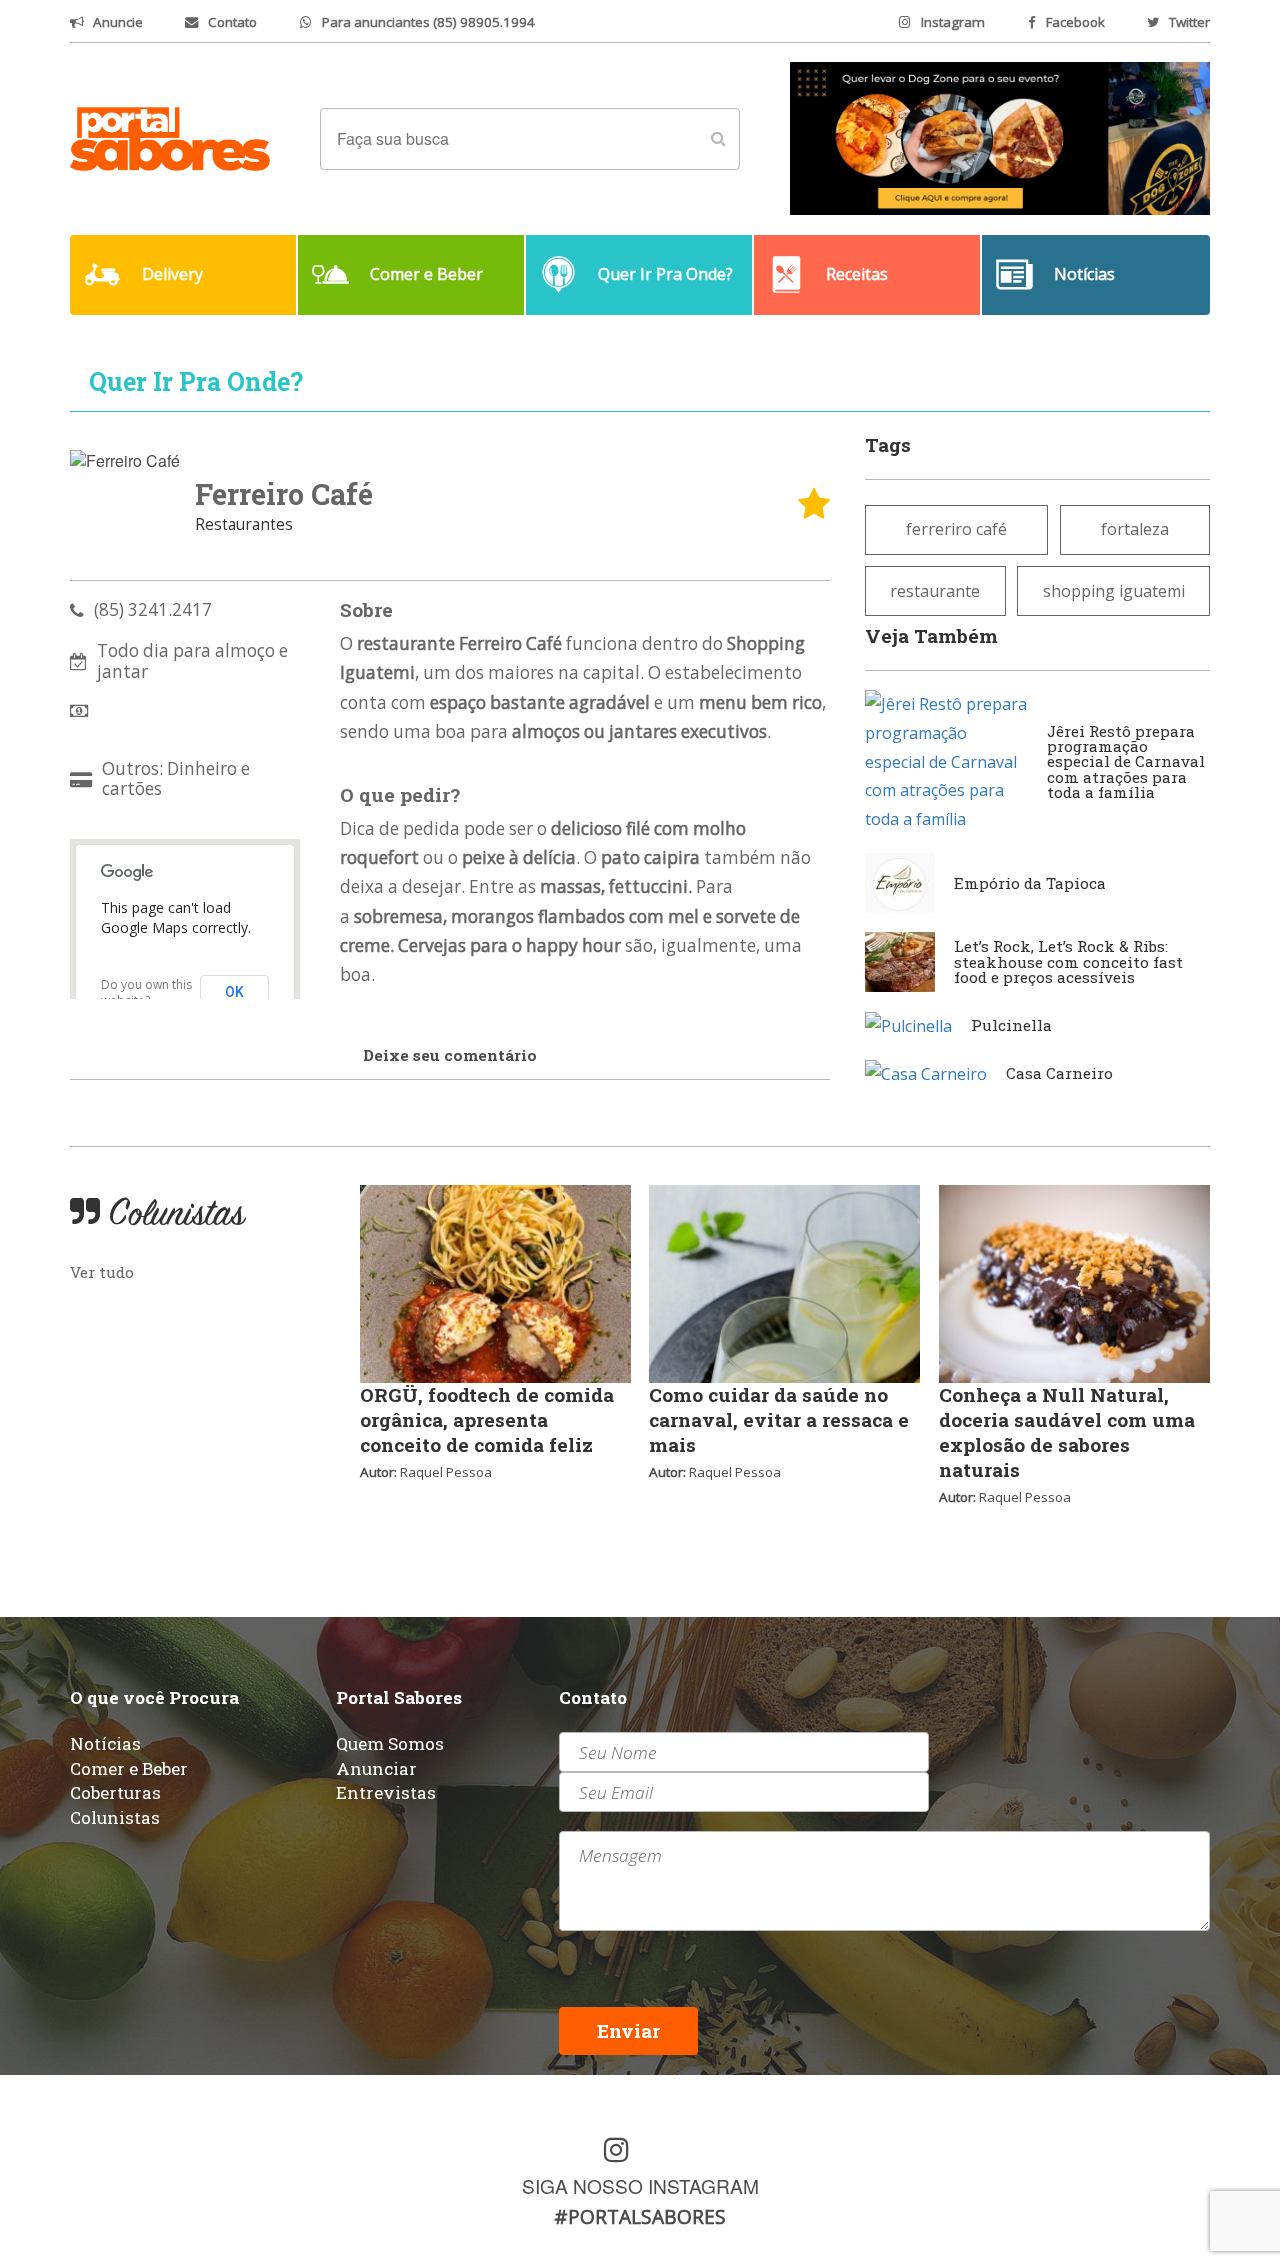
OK (234, 992)
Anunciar (376, 1768)
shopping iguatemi (1114, 591)
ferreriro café (956, 529)
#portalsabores (640, 2216)
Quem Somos (390, 1743)
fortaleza (1135, 529)
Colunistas (115, 1817)
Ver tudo (102, 1272)
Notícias (105, 1743)
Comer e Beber (129, 1768)
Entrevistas (386, 1792)
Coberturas (115, 1792)
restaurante (935, 591)
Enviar (628, 2030)
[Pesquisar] (718, 139)
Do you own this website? (146, 992)
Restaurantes (244, 524)
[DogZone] (1000, 137)
